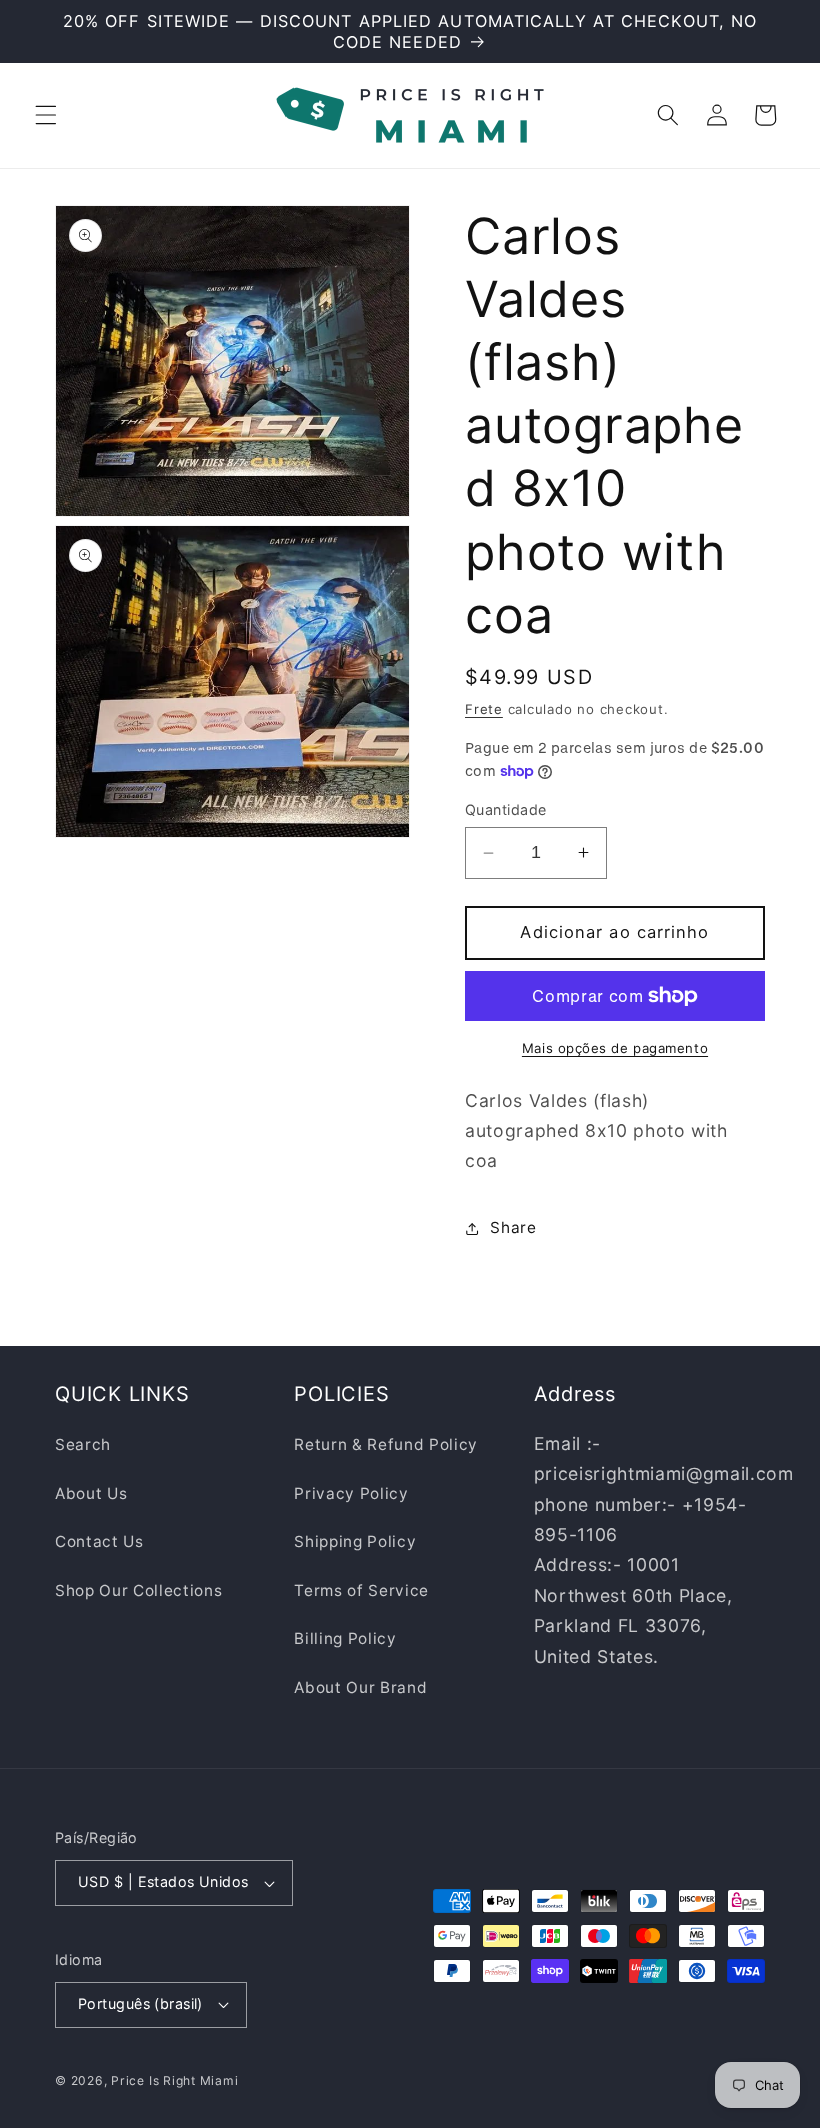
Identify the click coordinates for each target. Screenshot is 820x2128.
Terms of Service (361, 1590)
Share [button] (513, 1227)
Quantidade (505, 809)
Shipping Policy (355, 1541)
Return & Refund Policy (386, 1444)
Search (83, 1444)
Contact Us (99, 1541)
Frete (484, 709)
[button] (46, 115)
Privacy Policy (351, 1493)
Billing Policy (345, 1638)
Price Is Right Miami (174, 2080)
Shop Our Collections (138, 1590)
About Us (91, 1493)
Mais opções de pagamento (615, 1048)
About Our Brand (360, 1687)
